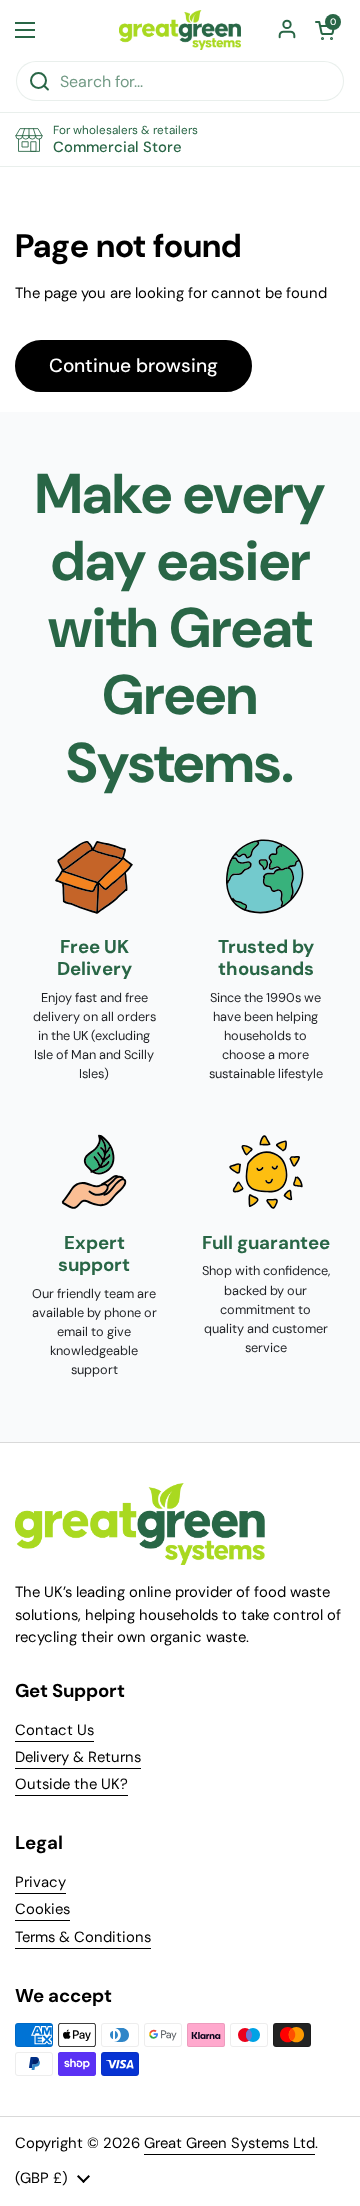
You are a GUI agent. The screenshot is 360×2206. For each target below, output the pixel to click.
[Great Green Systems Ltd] (180, 30)
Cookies (42, 1909)
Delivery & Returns (78, 1757)
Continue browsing (133, 365)
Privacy (40, 1882)
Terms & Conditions (83, 1937)
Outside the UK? (71, 1784)
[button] (325, 30)
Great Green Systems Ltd (229, 2143)
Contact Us (54, 1730)
